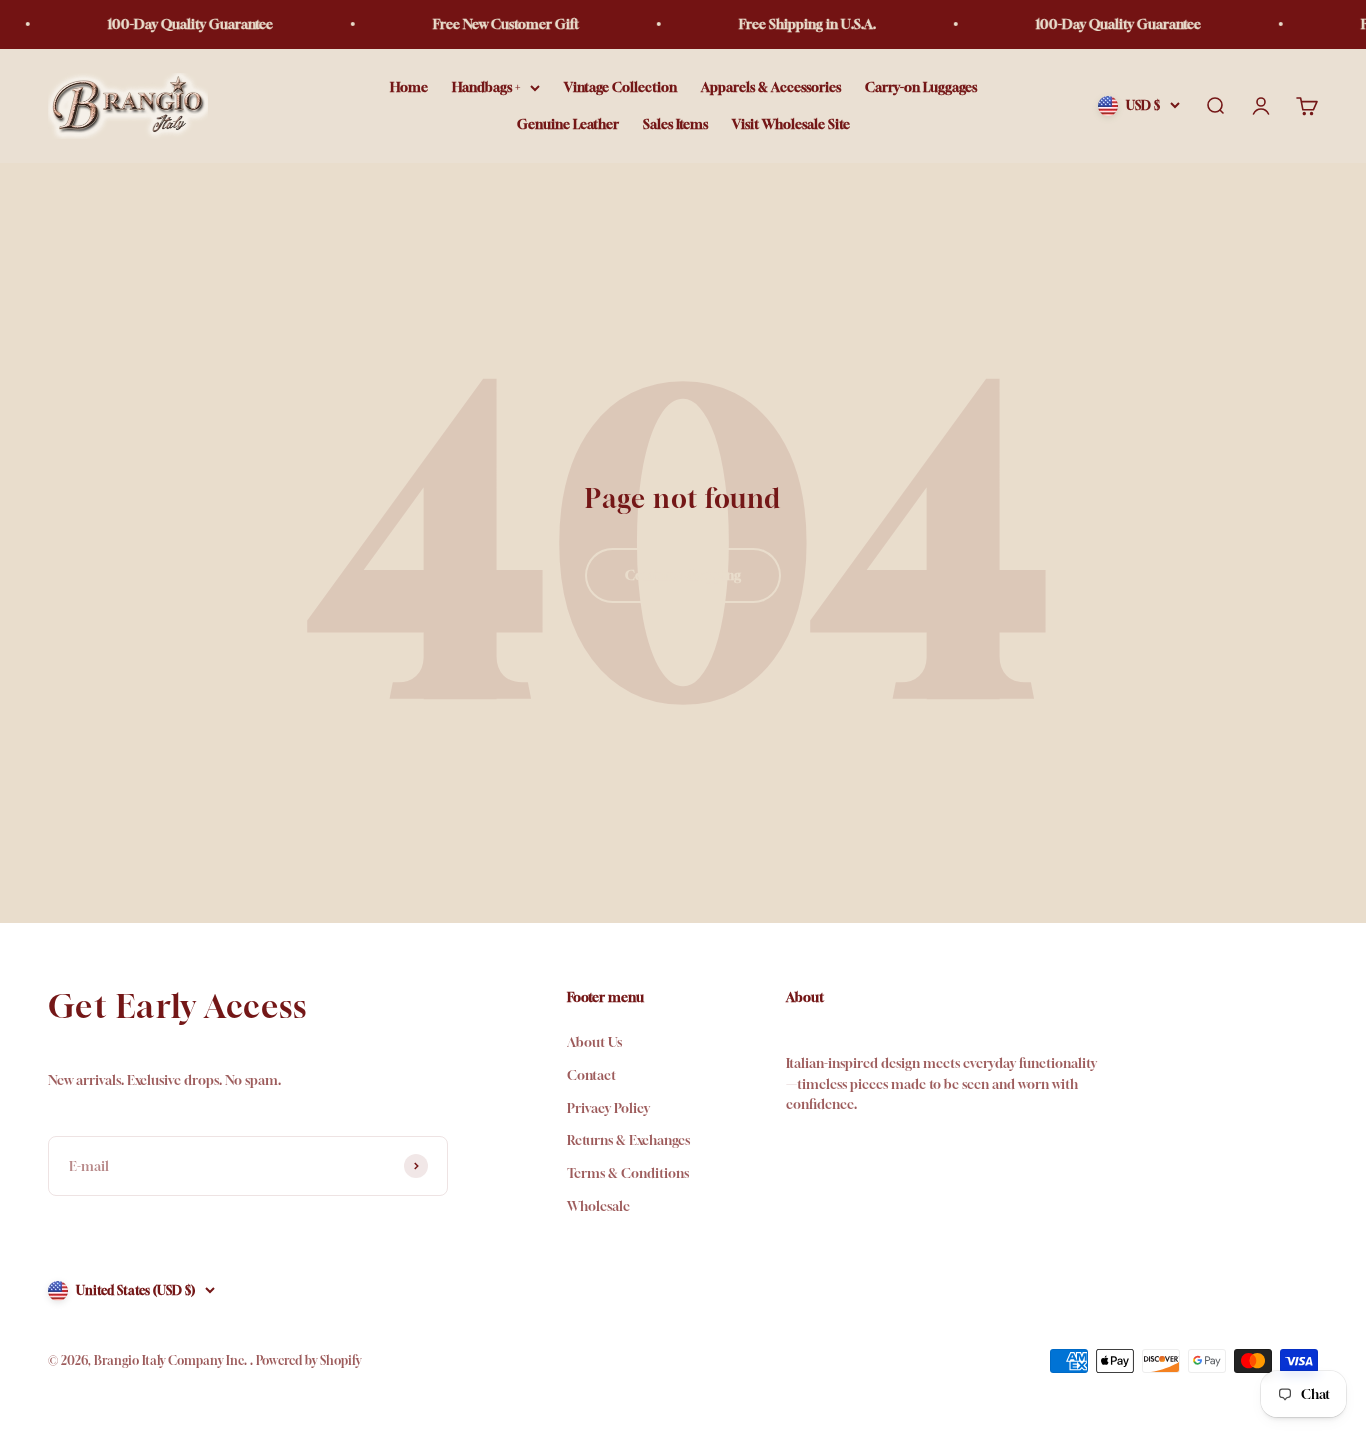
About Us (594, 1042)
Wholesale (598, 1206)
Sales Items (675, 124)
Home (409, 87)
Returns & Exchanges (628, 1140)
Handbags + (486, 87)
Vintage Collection (620, 87)
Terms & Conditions (628, 1173)
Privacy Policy (608, 1108)
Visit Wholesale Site (791, 124)
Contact (591, 1075)
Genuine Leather (568, 124)
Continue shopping (683, 575)
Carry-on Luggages (921, 87)
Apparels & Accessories (771, 87)
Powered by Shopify (308, 1360)
